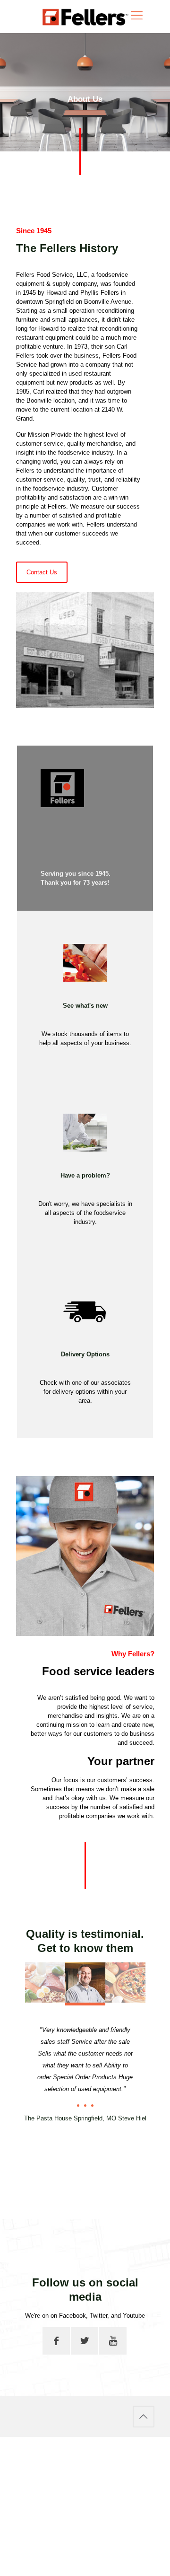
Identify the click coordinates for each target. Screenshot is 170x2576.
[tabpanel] (85, 2070)
